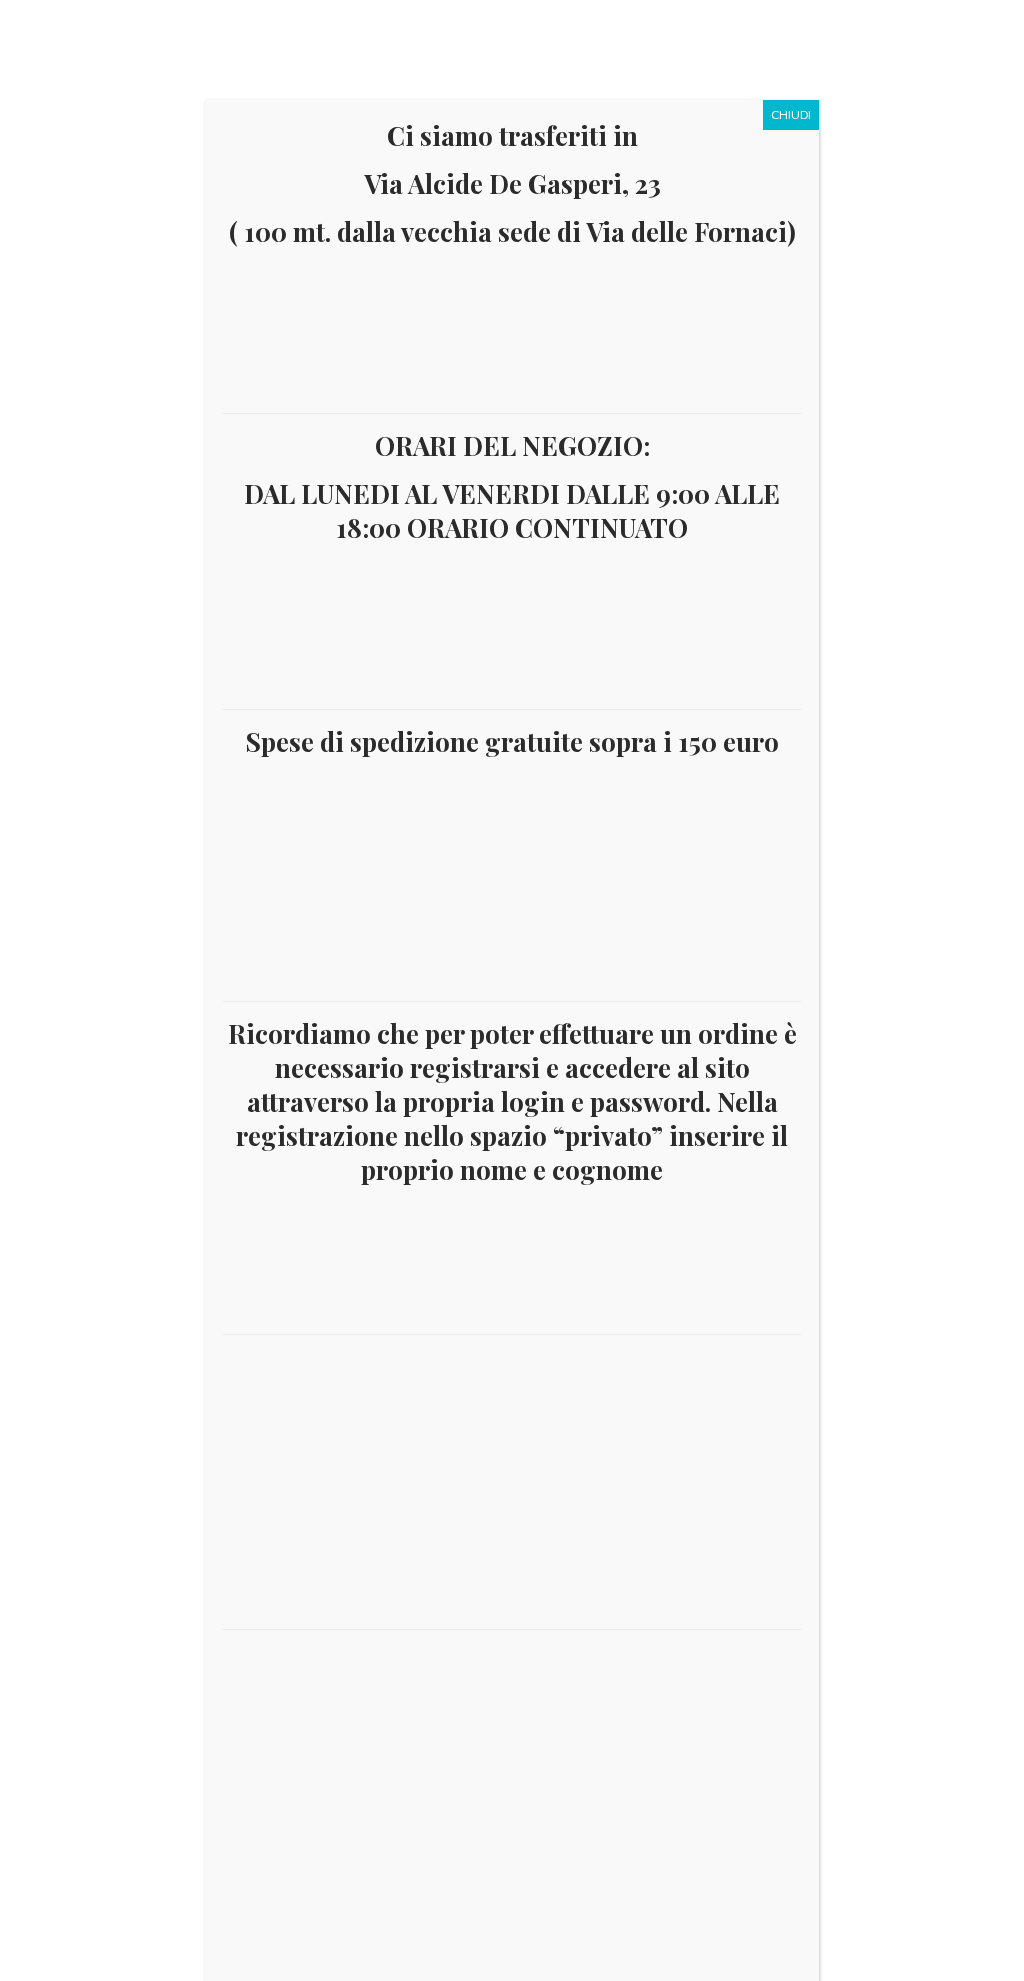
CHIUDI (791, 114)
